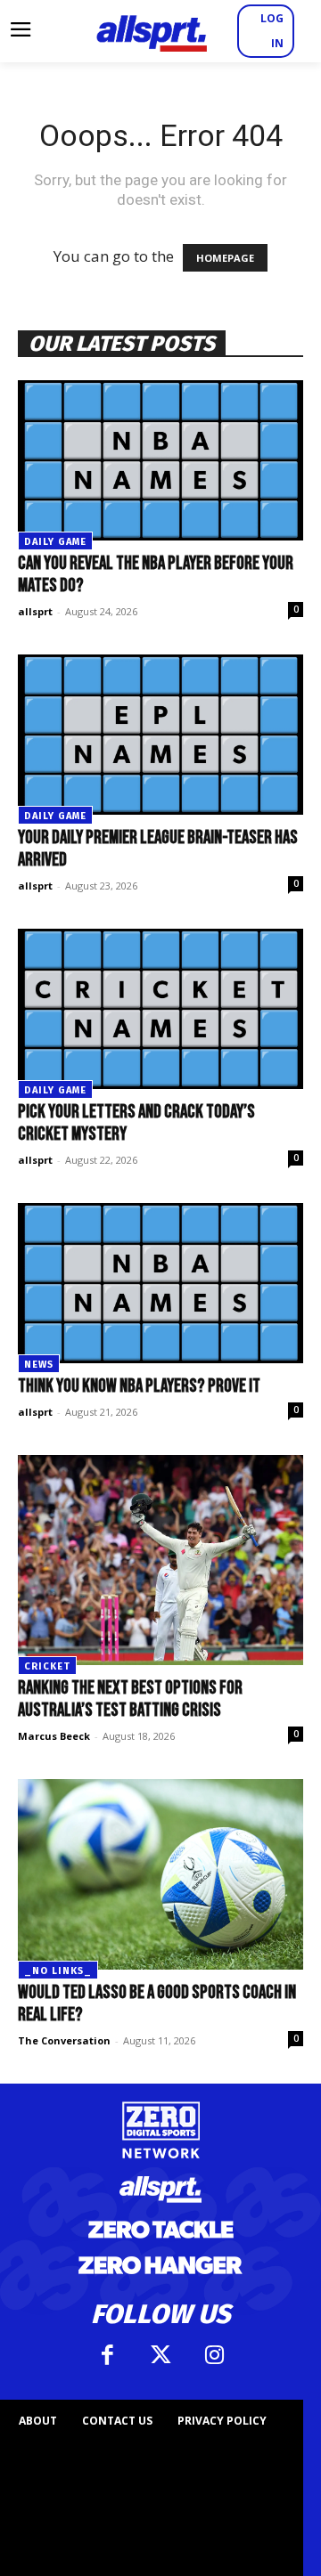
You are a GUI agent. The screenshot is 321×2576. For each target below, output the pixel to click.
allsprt (35, 611)
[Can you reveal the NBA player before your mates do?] (160, 460)
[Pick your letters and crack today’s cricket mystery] (160, 1009)
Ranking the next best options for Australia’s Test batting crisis (130, 1699)
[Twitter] (160, 2355)
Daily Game (55, 542)
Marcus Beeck (54, 1736)
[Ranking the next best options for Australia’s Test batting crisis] (160, 1560)
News (39, 1365)
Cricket (47, 1666)
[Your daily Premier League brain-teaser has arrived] (160, 735)
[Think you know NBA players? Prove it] (160, 1283)
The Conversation (64, 2040)
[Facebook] (107, 2355)
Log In (272, 31)
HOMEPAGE (225, 258)
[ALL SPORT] (152, 31)
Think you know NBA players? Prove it (139, 1386)
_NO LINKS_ (58, 1971)
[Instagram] (214, 2355)
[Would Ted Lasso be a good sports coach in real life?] (160, 1874)
